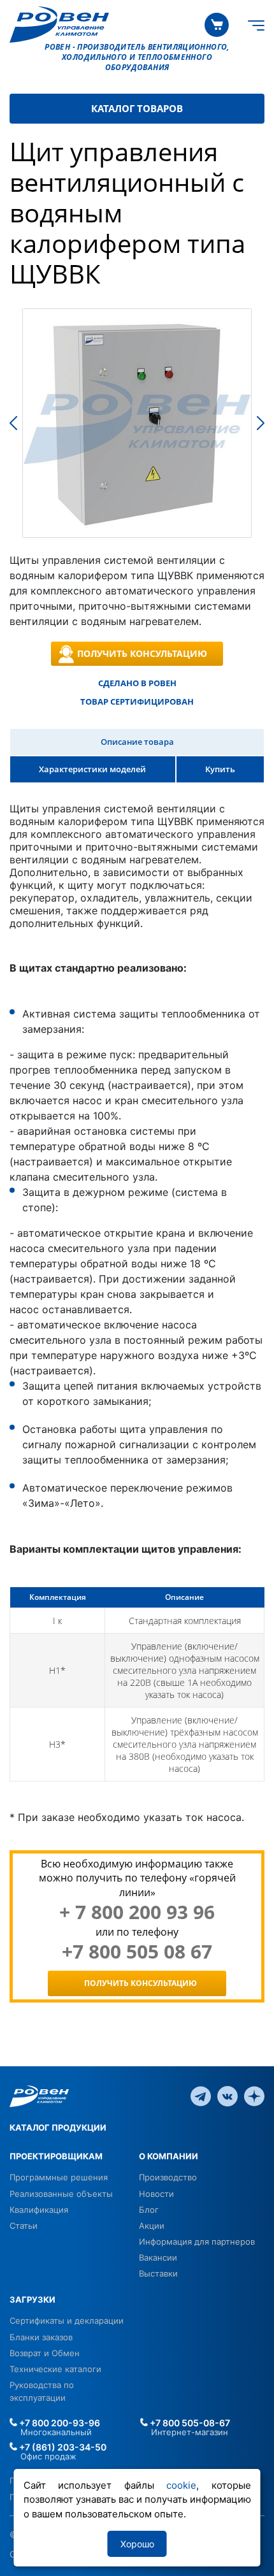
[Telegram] (201, 2096)
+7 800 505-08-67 (189, 2423)
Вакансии (158, 2257)
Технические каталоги (55, 2369)
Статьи (24, 2226)
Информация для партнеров (197, 2241)
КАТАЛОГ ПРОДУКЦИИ (58, 2127)
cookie (181, 2485)
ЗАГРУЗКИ (32, 2299)
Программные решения (59, 2177)
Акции (152, 2226)
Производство (168, 2177)
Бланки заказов (41, 2337)
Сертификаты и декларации (67, 2321)
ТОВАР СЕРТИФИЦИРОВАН (137, 702)
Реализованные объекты (61, 2194)
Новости (156, 2194)
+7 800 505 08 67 (137, 1952)
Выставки (158, 2273)
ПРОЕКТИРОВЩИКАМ (56, 2156)
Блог (149, 2210)
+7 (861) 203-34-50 (62, 2447)
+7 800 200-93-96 (59, 2423)
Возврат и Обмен (45, 2353)
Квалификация (39, 2210)
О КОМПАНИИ (169, 2156)
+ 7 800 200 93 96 (137, 1912)
